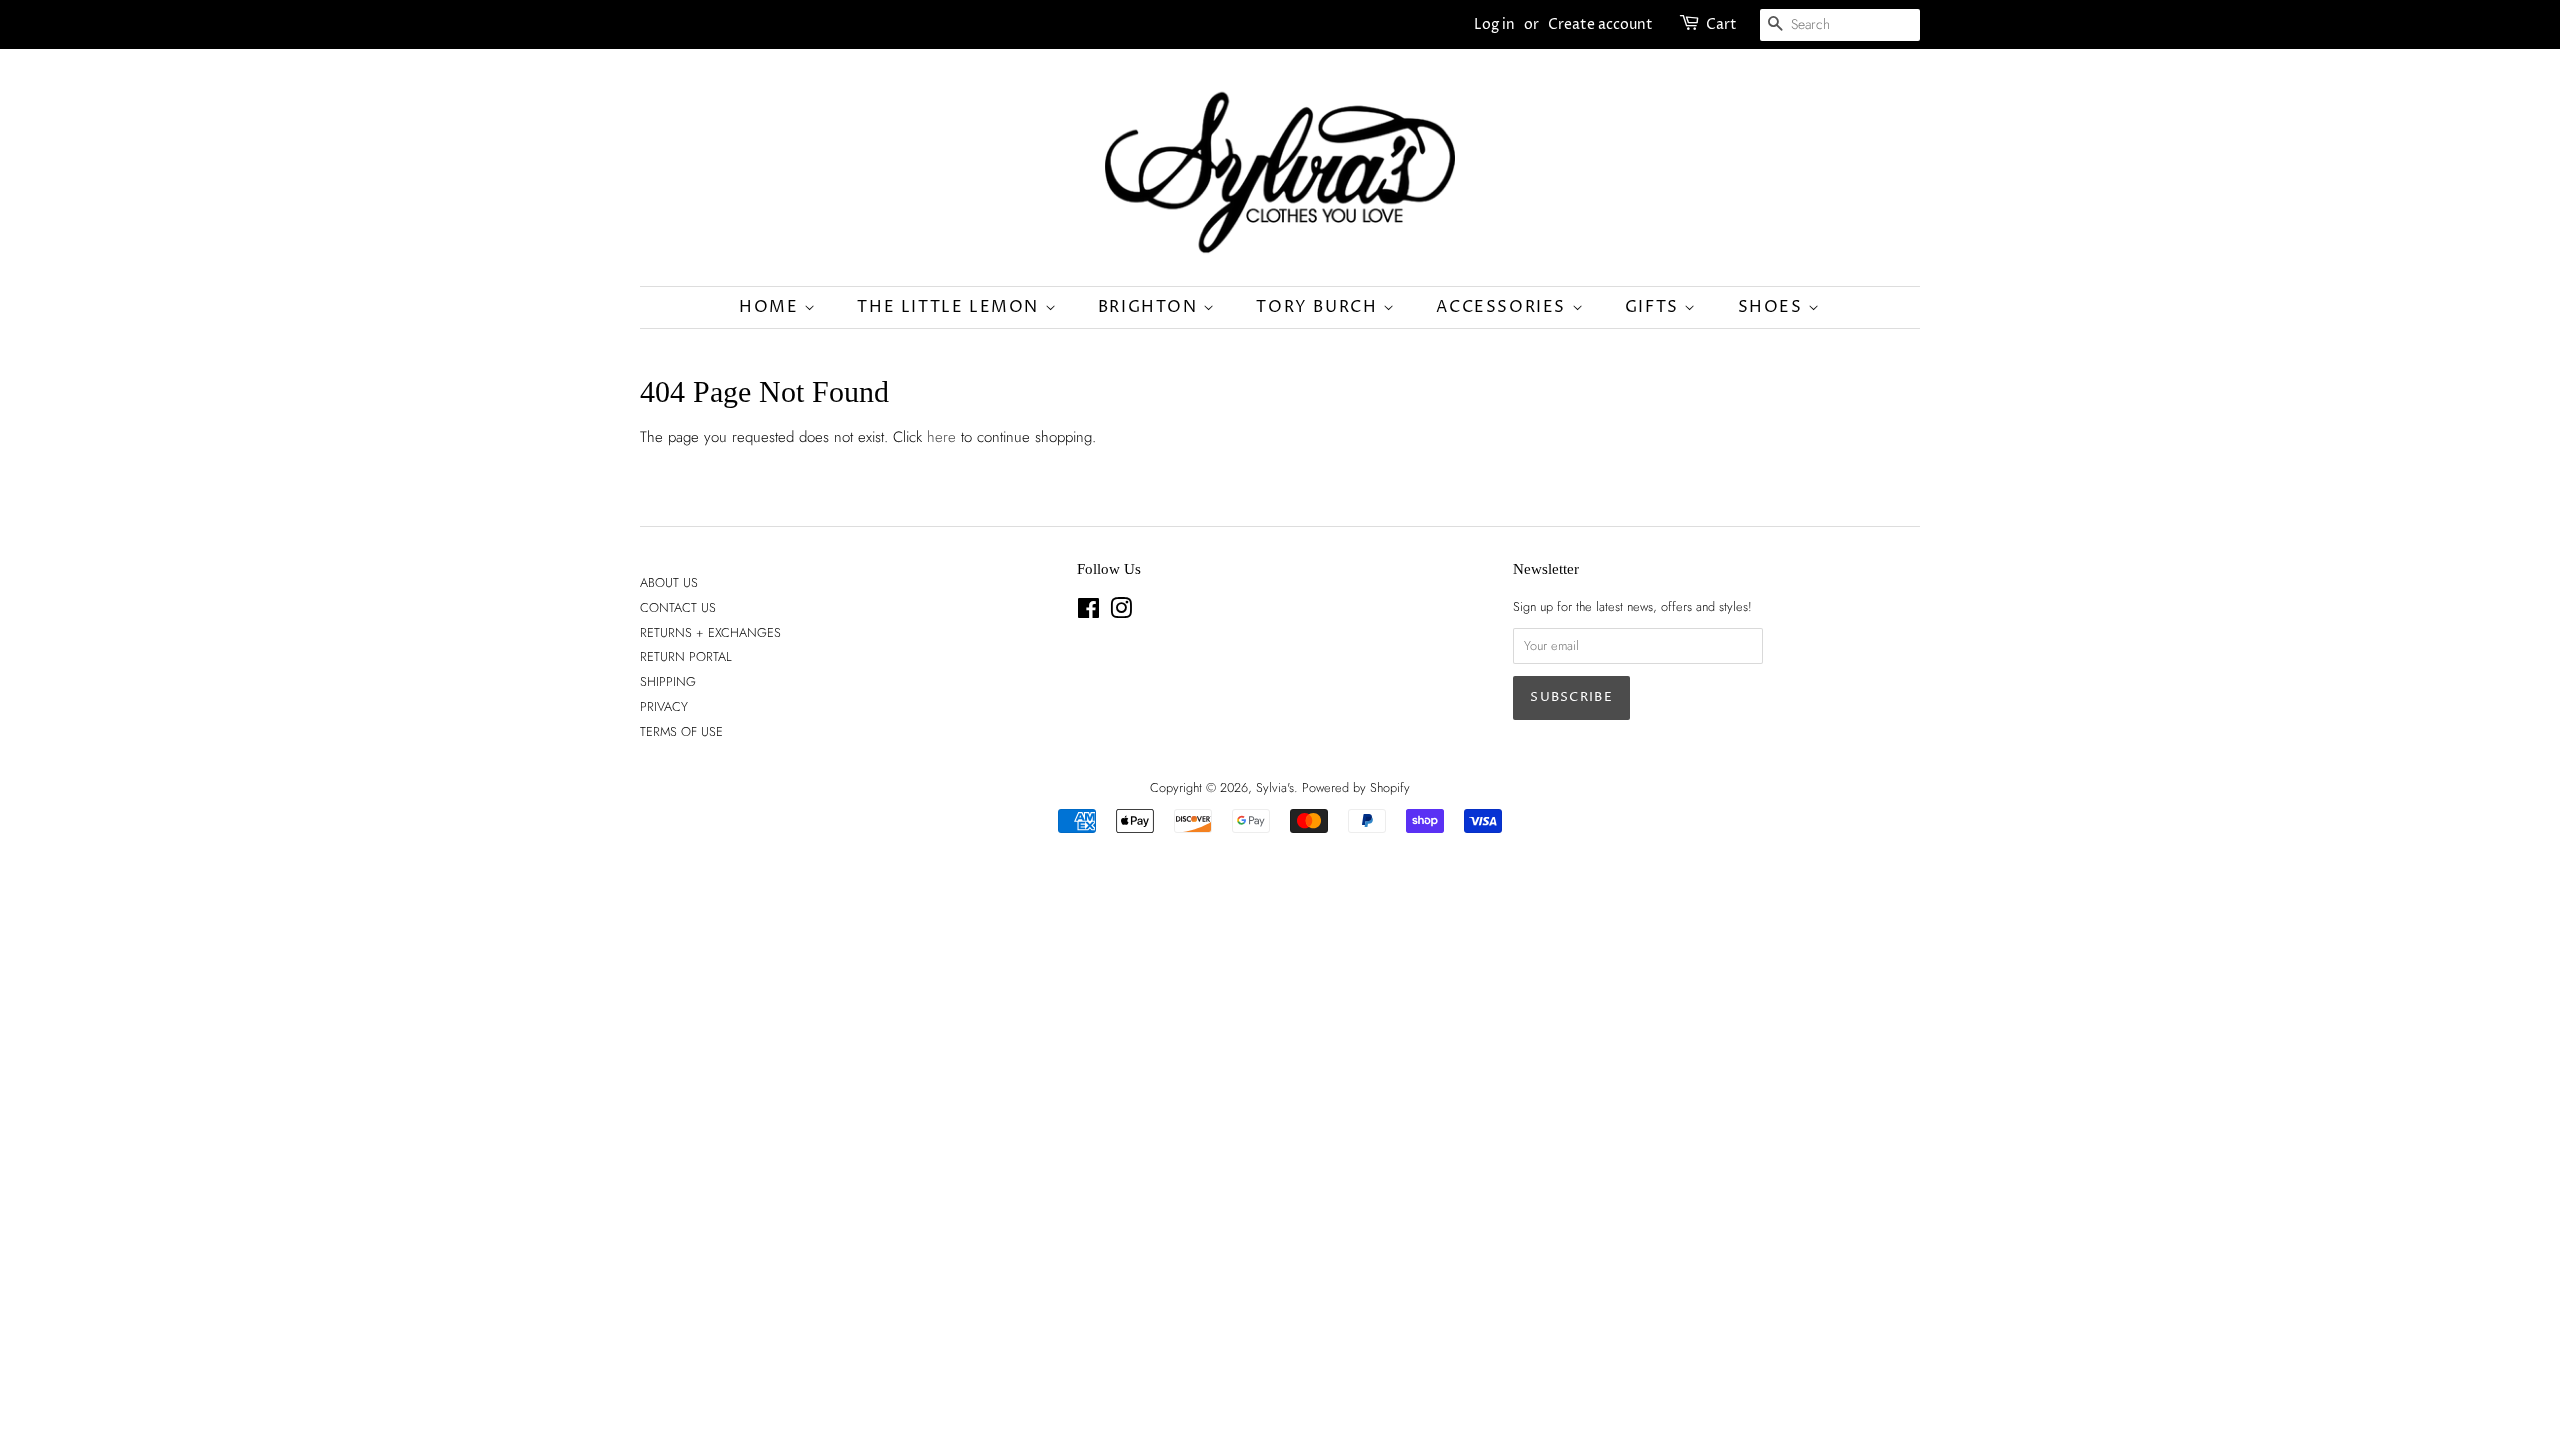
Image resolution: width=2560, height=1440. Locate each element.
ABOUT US (669, 582)
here (941, 437)
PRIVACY (664, 706)
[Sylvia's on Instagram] (1121, 612)
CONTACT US (678, 607)
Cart (1721, 24)
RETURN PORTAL (686, 656)
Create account (1600, 24)
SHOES (1773, 307)
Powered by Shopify (1356, 787)
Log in (1494, 24)
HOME (771, 307)
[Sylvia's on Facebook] (1088, 612)
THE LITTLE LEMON (950, 307)
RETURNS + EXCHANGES (710, 632)
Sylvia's (1275, 787)
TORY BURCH (1319, 307)
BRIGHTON (1150, 307)
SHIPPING (668, 681)
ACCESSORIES (1503, 307)
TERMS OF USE (681, 731)
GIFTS (1655, 307)
